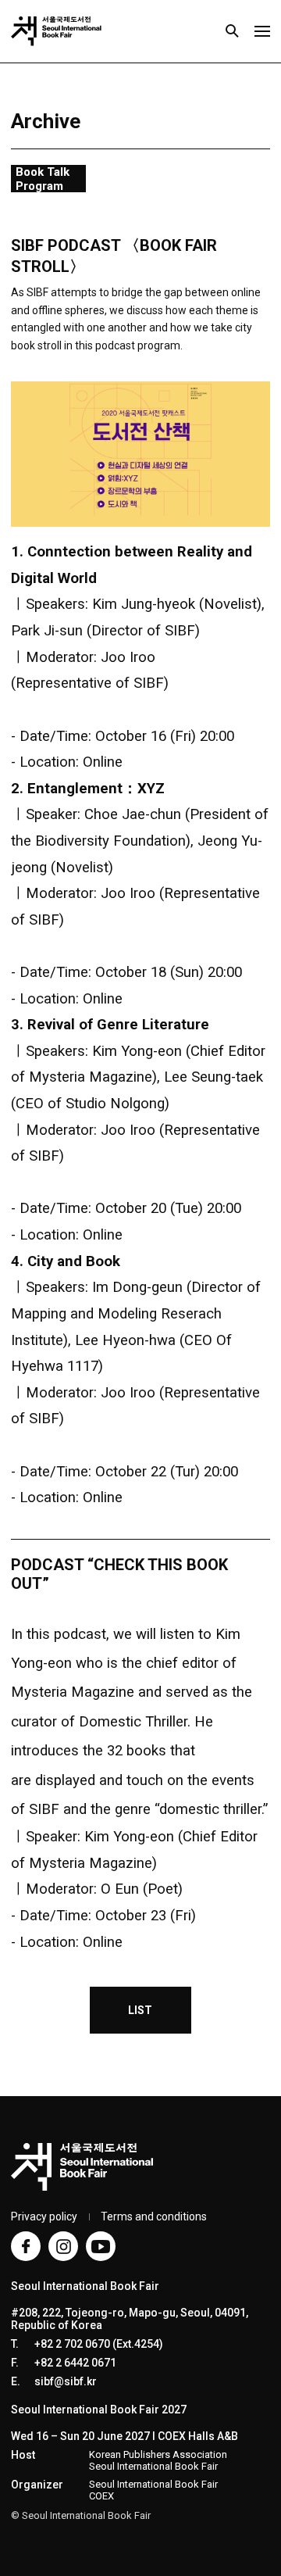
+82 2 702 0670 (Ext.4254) (99, 2344)
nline (108, 1235)
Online (103, 762)
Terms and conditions (154, 2216)
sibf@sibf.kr (66, 2381)
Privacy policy (44, 2216)
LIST (140, 2010)
